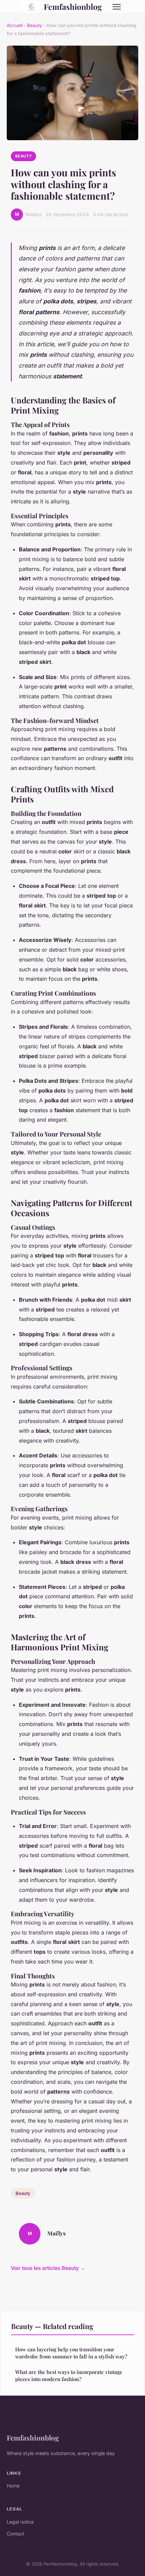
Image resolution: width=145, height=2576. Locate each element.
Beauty (35, 25)
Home (13, 2486)
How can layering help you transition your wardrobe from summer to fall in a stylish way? (71, 2353)
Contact (16, 2534)
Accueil (15, 25)
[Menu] (117, 7)
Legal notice (20, 2522)
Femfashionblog (73, 7)
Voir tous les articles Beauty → (48, 2268)
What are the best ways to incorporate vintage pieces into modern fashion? (69, 2375)
